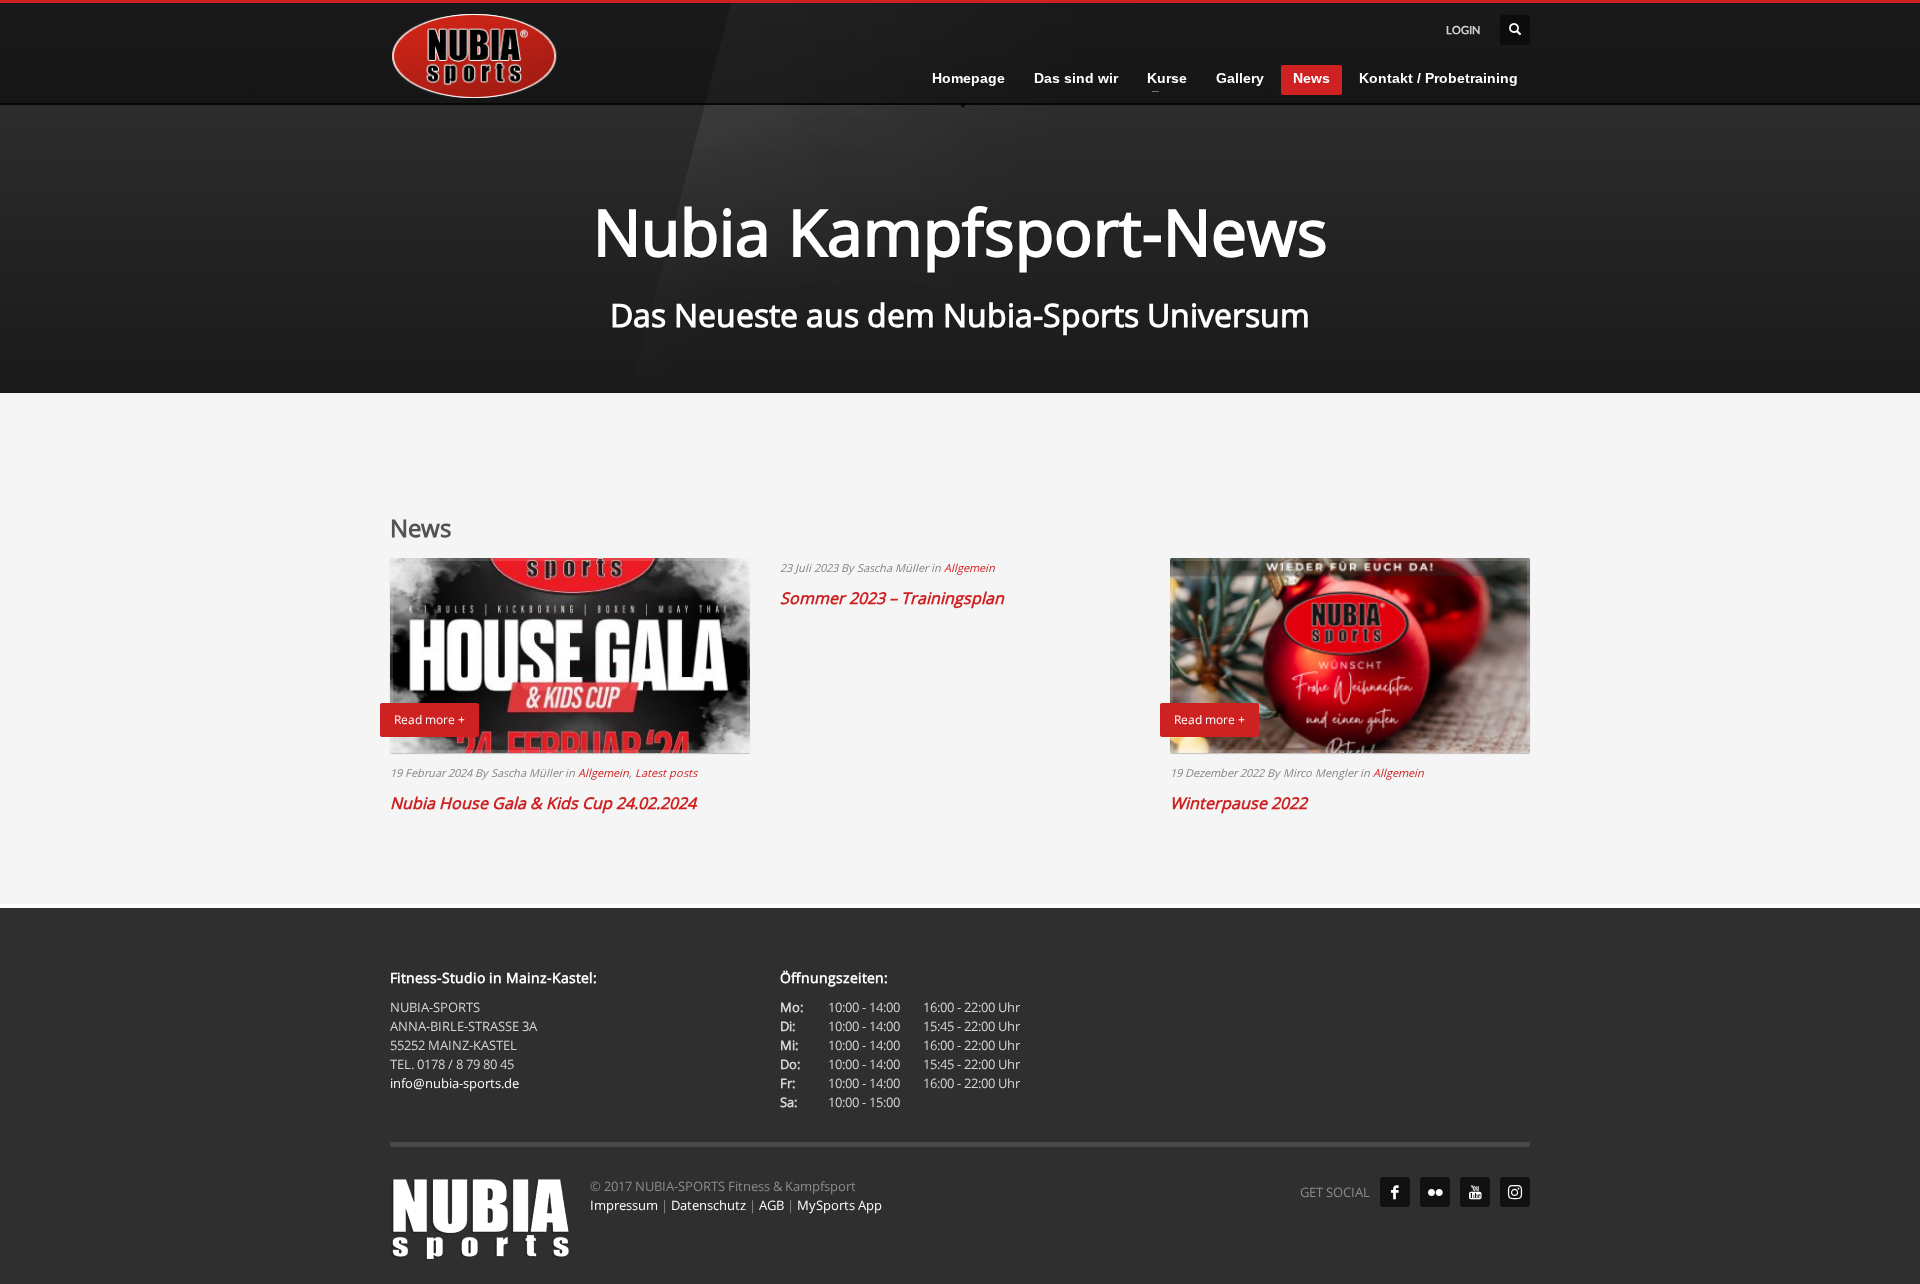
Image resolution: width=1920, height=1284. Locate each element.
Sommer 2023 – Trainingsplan (892, 598)
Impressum (624, 1205)
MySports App (839, 1205)
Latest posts (666, 772)
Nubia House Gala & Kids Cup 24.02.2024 (543, 803)
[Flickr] (1435, 1192)
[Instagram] (1515, 1192)
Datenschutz (708, 1205)
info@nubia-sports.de (454, 1083)
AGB (771, 1205)
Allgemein (603, 772)
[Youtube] (1475, 1192)
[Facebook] (1395, 1192)
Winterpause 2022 (1238, 803)
